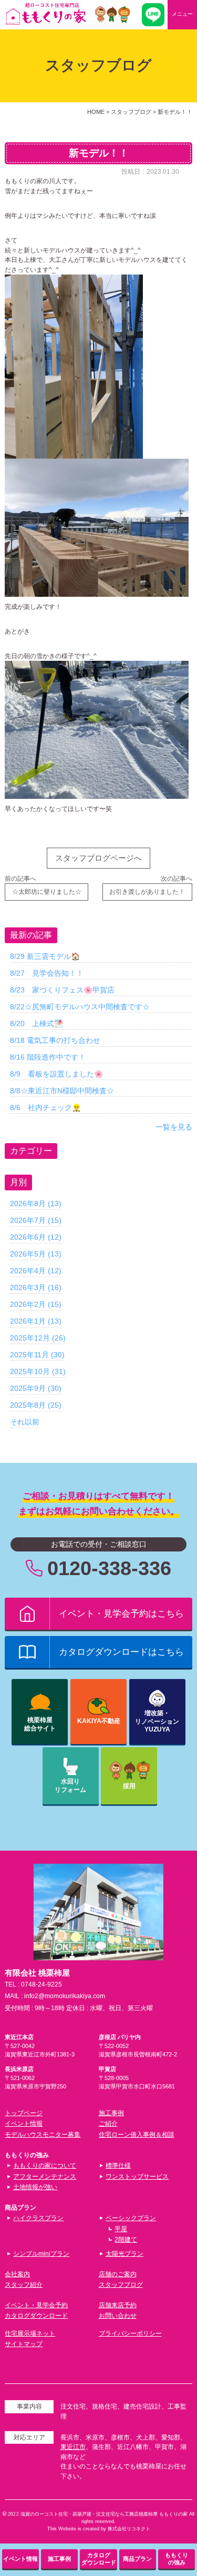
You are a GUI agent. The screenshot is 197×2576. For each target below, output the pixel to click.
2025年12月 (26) (38, 1338)
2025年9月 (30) (36, 1388)
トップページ (24, 2113)
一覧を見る (174, 1127)
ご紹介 (108, 2124)
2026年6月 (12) (36, 1237)
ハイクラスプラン (38, 2218)
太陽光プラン (125, 2254)
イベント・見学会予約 (36, 2305)
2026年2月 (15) (36, 1304)
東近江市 (73, 2447)
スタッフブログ (121, 2285)
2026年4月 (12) (36, 1271)
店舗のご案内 (118, 2274)
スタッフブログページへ (98, 858)
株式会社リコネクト (129, 2529)
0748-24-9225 (42, 1984)
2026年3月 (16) (36, 1287)
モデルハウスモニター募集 (43, 2135)
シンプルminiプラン (41, 2254)
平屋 (121, 2229)
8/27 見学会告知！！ (47, 973)
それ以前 (25, 1422)
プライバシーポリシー (130, 2334)
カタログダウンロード (36, 2316)
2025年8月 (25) (36, 1405)
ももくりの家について (45, 2166)
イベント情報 (24, 2124)
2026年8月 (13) (36, 1203)
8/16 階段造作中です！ (48, 1057)
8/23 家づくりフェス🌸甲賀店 (62, 990)
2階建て (126, 2240)
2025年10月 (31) (38, 1371)
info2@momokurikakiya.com (65, 1996)
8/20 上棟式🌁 (37, 1023)
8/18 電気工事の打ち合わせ (55, 1040)
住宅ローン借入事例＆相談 (137, 2135)
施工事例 (111, 2113)
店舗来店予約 (118, 2305)
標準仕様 (118, 2166)
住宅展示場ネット (30, 2334)
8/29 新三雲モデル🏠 (45, 956)
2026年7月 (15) (36, 1220)
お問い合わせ (118, 2316)
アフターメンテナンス (45, 2177)
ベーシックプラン (131, 2218)
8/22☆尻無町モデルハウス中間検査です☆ (80, 1007)
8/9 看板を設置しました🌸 (56, 1074)
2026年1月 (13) (36, 1321)
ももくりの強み (177, 2559)
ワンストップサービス (137, 2177)
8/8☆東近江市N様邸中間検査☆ (62, 1091)
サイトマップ (24, 2344)
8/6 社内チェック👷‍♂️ (45, 1107)
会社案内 (17, 2274)
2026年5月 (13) (36, 1254)
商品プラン (137, 2559)
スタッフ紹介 (24, 2285)
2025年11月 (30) (37, 1355)
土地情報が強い (35, 2187)
